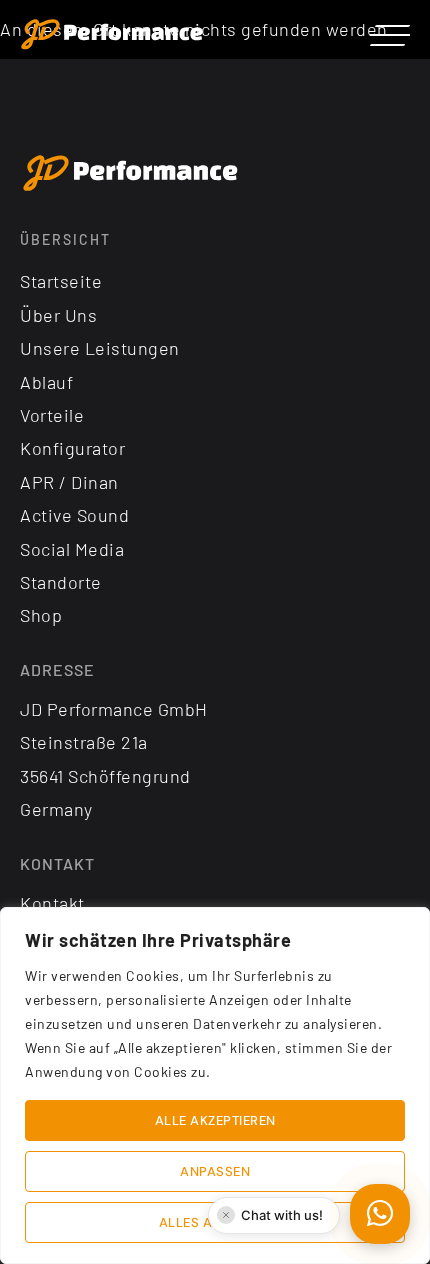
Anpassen (215, 1171)
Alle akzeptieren (215, 1120)
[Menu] (390, 35)
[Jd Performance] (131, 174)
